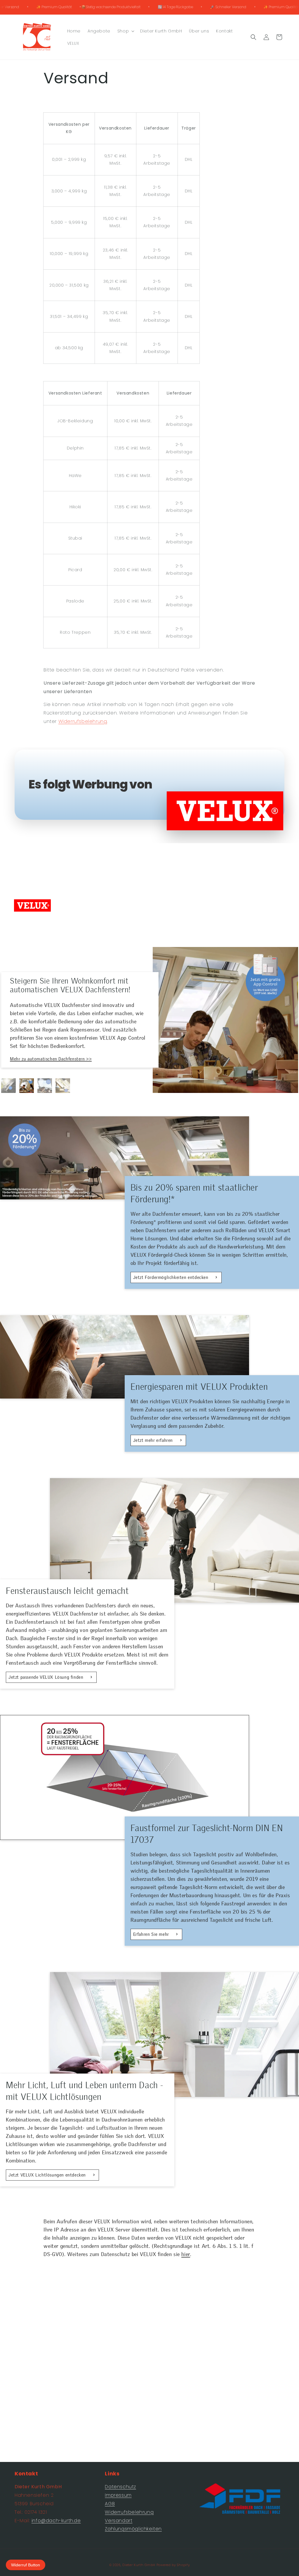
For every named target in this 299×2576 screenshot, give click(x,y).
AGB (110, 2504)
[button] (125, 31)
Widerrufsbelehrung (83, 721)
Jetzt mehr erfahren (154, 1440)
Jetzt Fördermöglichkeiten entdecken (172, 1277)
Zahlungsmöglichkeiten (133, 2529)
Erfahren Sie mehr (152, 1934)
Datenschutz (120, 2487)
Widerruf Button (26, 2565)
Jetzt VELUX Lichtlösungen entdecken (48, 2175)
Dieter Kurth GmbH (139, 2565)
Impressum (118, 2495)
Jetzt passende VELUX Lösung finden (47, 1677)
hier (186, 2254)
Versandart (119, 2521)
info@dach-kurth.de (56, 2521)
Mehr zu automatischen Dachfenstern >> (51, 1059)
